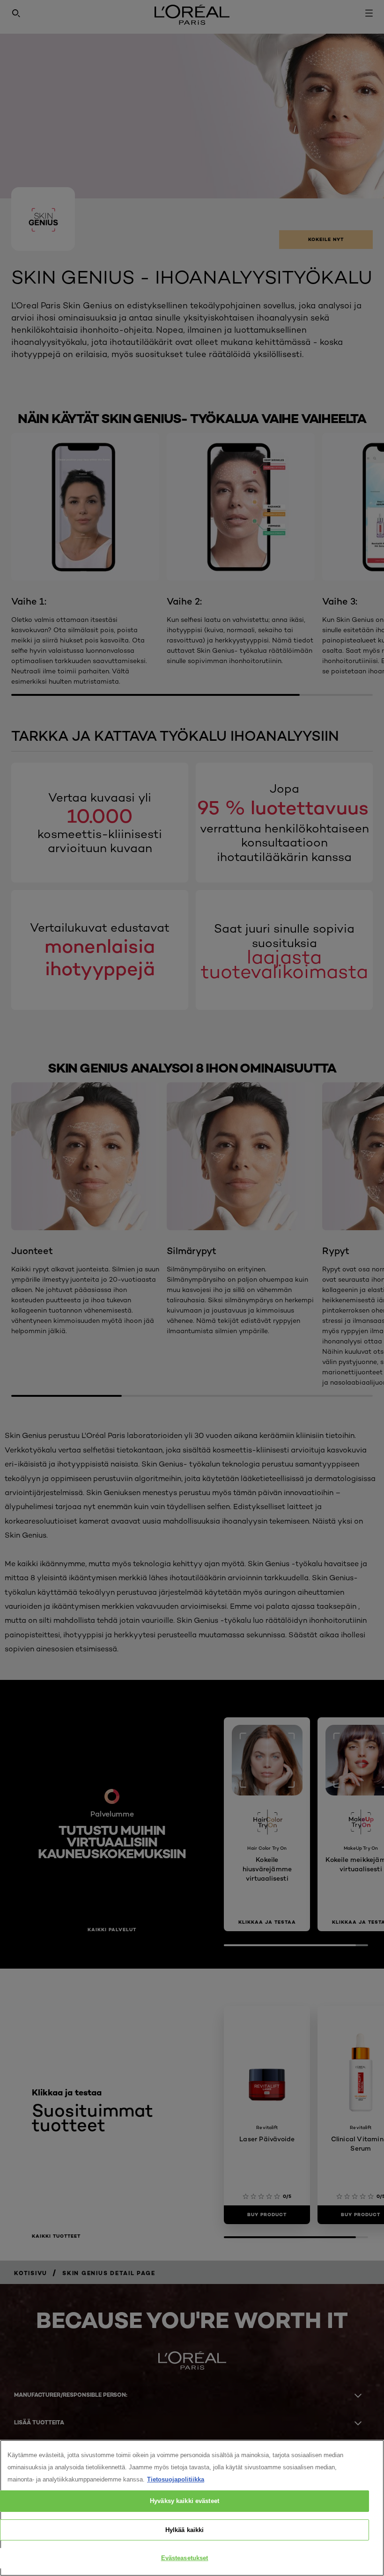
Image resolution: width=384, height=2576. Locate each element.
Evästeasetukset (185, 2558)
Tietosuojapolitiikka (176, 2479)
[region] (192, 2508)
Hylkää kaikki (185, 2530)
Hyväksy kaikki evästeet (185, 2501)
